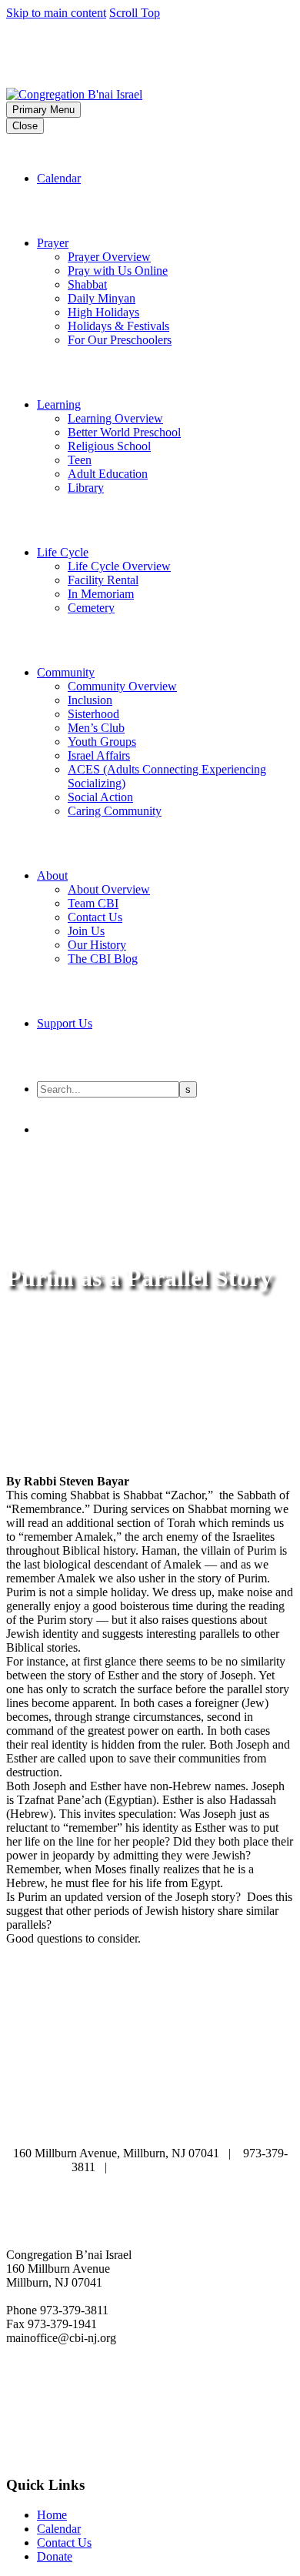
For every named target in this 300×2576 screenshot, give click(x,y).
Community (66, 672)
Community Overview (122, 686)
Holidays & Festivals (118, 326)
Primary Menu (43, 110)
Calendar (59, 178)
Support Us (65, 1023)
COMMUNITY (60, 2123)
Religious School (109, 446)
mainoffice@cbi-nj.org (174, 2167)
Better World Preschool (124, 432)
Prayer (53, 243)
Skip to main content (56, 13)
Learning (59, 404)
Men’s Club (96, 728)
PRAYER (225, 2095)
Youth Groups (102, 742)
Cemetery (91, 608)
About (52, 875)
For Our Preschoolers (120, 340)
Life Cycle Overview (119, 566)
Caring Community (115, 811)
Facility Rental (103, 580)
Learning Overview (115, 418)
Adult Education (108, 474)
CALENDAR (138, 2095)
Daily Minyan (102, 298)
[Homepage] (122, 87)
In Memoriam (101, 594)
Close (25, 126)
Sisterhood (93, 714)
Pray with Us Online (118, 271)
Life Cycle (63, 552)
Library (86, 488)
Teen (80, 460)
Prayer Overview (109, 257)
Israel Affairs (99, 755)
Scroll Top (135, 13)
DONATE (149, 2123)
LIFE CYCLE (198, 2109)
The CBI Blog (103, 959)
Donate (55, 2556)
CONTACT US (241, 2123)
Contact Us (95, 917)
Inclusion (90, 700)
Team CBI (93, 903)
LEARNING (101, 2109)
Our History (97, 945)
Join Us (86, 931)
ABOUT (52, 2095)
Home (52, 2515)
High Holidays (103, 312)
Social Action (100, 797)
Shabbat (87, 284)
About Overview (109, 889)
